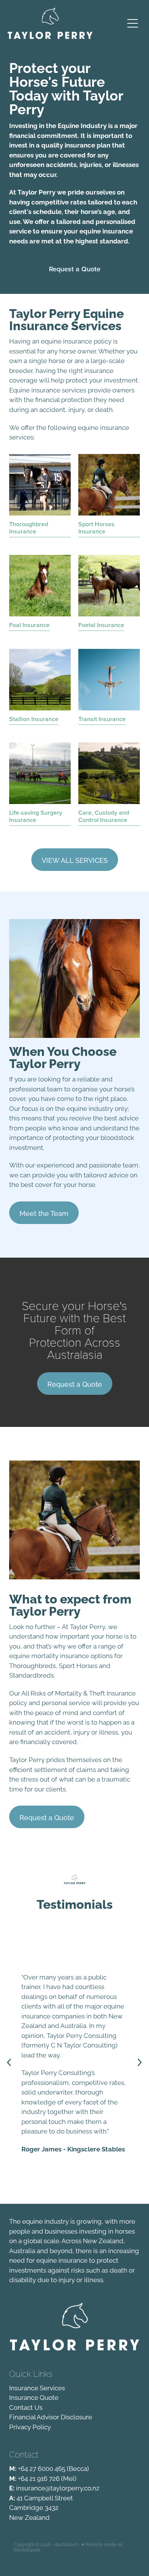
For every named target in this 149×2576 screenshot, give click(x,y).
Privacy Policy (30, 2426)
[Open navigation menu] (133, 23)
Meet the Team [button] (44, 1213)
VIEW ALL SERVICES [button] (75, 860)
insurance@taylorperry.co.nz (58, 2487)
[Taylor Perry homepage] (62, 23)
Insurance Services (37, 2387)
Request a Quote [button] (75, 269)
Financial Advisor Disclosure (51, 2416)
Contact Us (26, 2407)
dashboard (66, 2544)
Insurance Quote (34, 2397)
